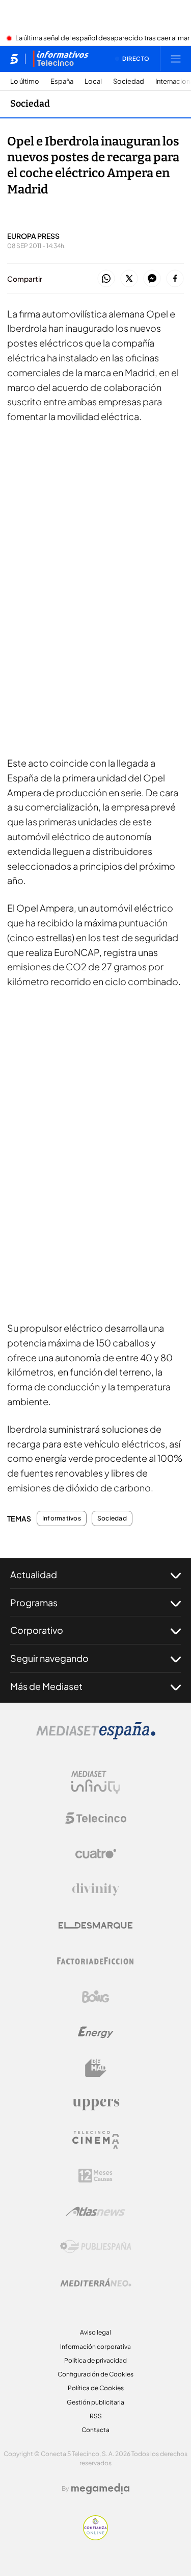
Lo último (25, 81)
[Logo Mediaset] (96, 1736)
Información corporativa (95, 2347)
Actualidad (34, 1574)
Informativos (62, 1518)
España (62, 81)
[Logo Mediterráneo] (96, 2283)
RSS (96, 2416)
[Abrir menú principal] (176, 59)
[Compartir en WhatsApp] (106, 279)
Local (93, 81)
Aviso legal (95, 2332)
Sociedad (129, 81)
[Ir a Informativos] (61, 59)
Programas (34, 1602)
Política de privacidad (95, 2360)
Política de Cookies (96, 2388)
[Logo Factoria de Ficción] (96, 1961)
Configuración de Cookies (95, 2374)
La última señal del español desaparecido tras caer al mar (102, 38)
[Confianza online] (95, 2537)
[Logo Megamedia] (100, 2489)
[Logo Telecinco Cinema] (96, 2140)
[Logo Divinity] (96, 1890)
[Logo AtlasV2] (95, 2211)
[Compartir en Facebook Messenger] (152, 279)
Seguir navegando (49, 1658)
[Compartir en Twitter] (129, 279)
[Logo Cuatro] (96, 1854)
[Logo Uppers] (96, 2104)
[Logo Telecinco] (96, 1818)
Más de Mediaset (46, 1686)
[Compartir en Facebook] (175, 279)
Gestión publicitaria (95, 2402)
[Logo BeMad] (96, 2068)
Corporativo (37, 1630)
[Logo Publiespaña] (96, 2247)
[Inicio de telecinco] (14, 59)
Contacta (95, 2430)
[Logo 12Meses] (95, 2176)
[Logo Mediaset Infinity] (96, 1782)
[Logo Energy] (96, 2032)
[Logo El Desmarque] (95, 1925)
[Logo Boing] (96, 1997)
